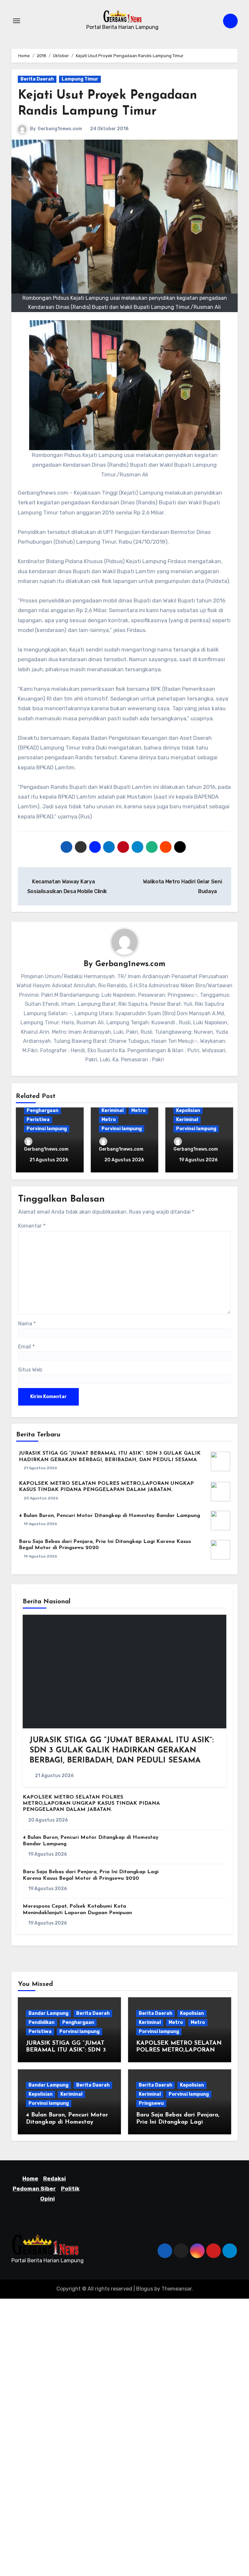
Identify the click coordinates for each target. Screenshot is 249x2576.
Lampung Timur (80, 79)
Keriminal (113, 1111)
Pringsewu (151, 2103)
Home (30, 2178)
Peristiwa (38, 1120)
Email (26, 1347)
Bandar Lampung (48, 2013)
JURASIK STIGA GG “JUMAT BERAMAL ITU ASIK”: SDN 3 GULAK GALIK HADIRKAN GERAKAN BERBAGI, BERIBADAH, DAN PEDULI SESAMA (122, 1750)
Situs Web (30, 1370)
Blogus (145, 2289)
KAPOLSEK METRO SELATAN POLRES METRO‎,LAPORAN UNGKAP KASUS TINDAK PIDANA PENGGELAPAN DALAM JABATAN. (91, 1803)
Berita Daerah (37, 79)
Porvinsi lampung (47, 1129)
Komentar (32, 1226)
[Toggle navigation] (17, 21)
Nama (27, 1324)
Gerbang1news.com (60, 129)
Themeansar (177, 2289)
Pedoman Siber (34, 2188)
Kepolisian (188, 1111)
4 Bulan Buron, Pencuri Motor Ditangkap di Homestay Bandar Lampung (109, 1516)
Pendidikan (41, 2022)
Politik (70, 2188)
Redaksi (54, 2178)
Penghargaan (42, 1111)
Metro (138, 1111)
